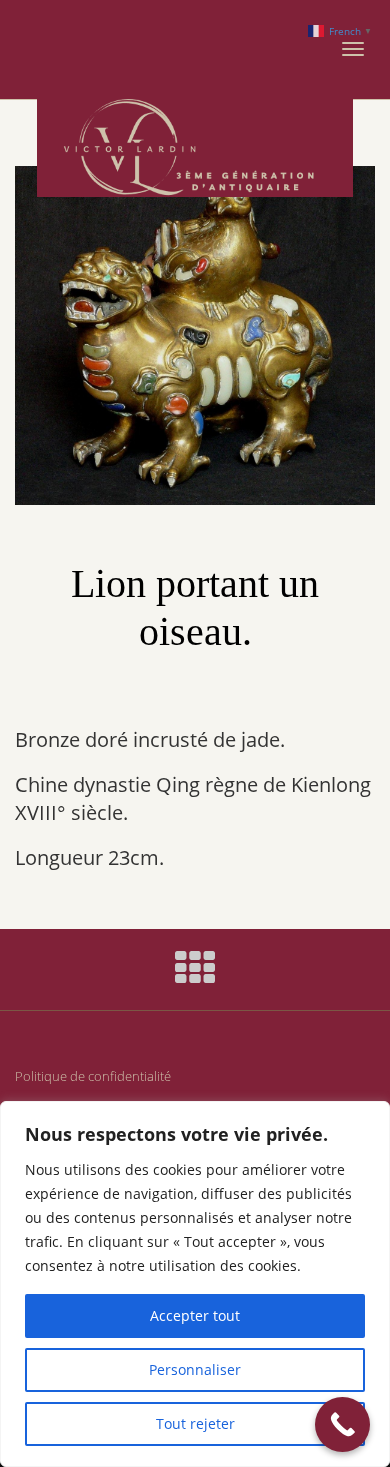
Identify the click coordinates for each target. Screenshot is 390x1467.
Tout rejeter (195, 1423)
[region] (195, 1284)
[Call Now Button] (342, 1424)
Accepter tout (195, 1315)
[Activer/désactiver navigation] (353, 49)
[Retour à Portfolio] (195, 975)
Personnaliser (195, 1369)
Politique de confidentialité (93, 1076)
